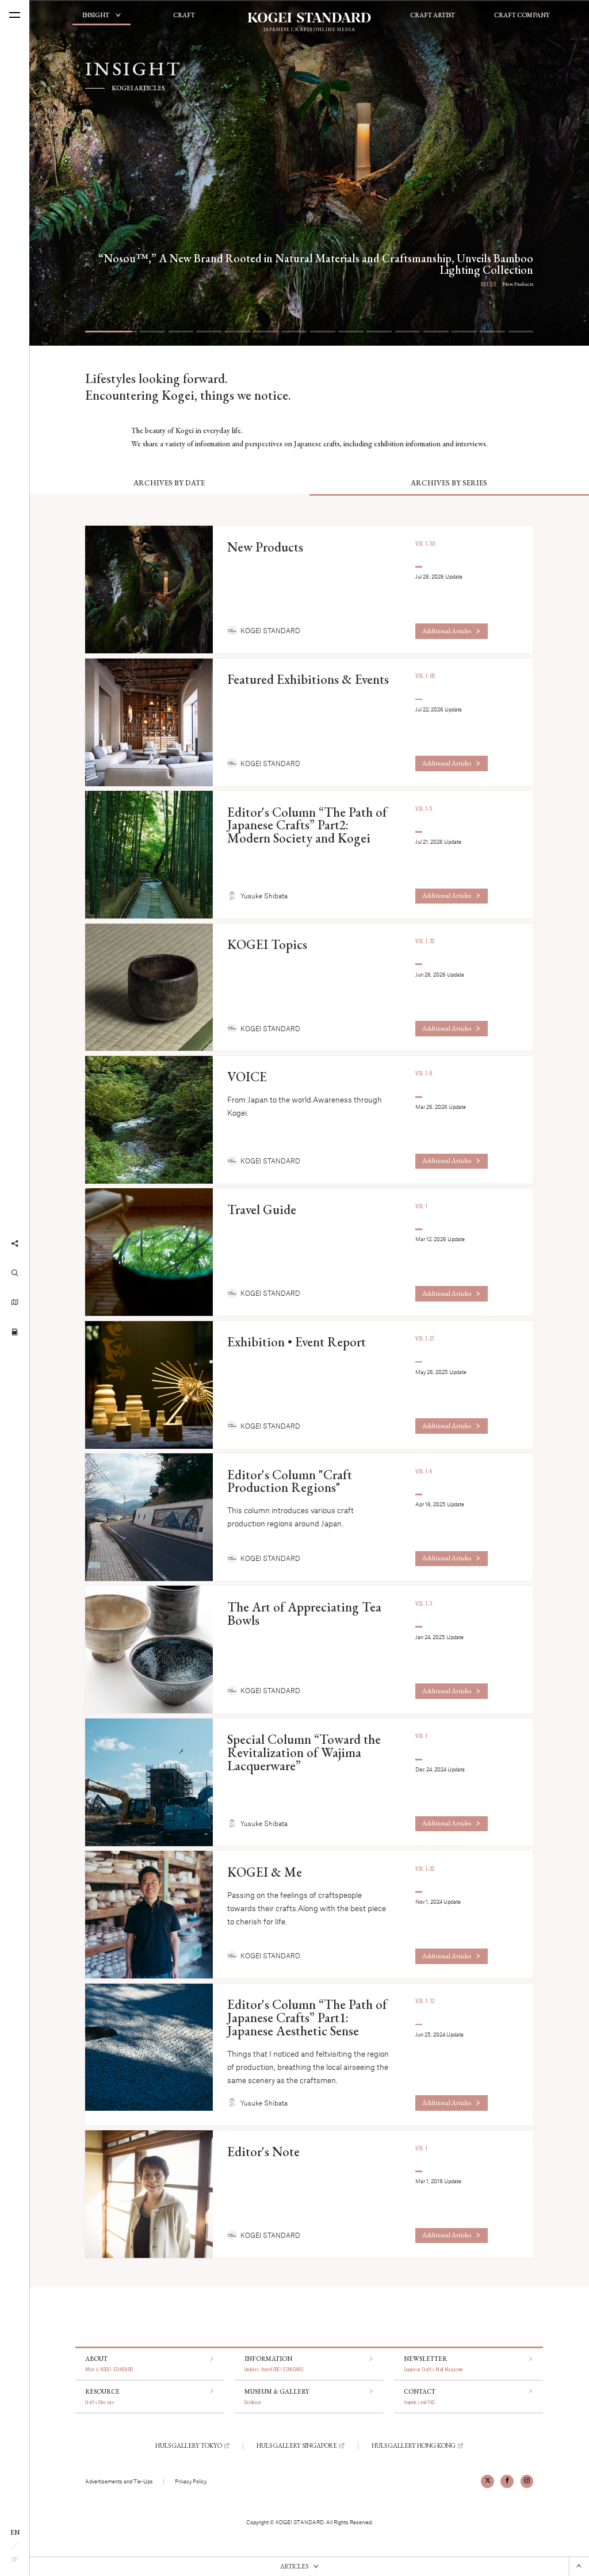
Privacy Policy (191, 2481)
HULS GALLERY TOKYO (189, 2445)
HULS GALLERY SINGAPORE (297, 2445)
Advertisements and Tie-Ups (119, 2481)
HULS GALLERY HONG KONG (414, 2445)
